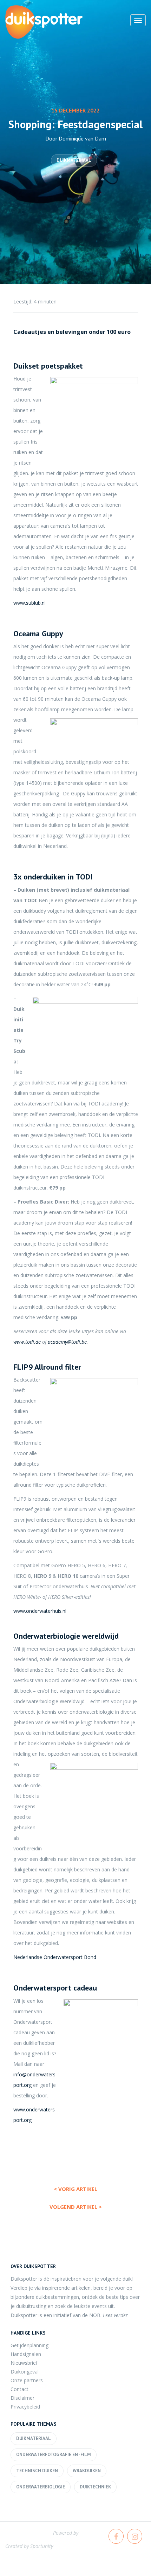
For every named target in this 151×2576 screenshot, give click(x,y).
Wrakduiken (87, 2471)
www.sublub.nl (29, 603)
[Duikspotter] (44, 22)
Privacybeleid (25, 2407)
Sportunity (42, 2546)
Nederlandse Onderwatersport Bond (55, 1957)
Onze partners (27, 2380)
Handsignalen (26, 2354)
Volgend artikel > (76, 2207)
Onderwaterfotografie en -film (54, 2455)
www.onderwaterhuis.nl (40, 1611)
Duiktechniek (95, 2487)
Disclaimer (22, 2398)
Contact (19, 2389)
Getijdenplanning (29, 2345)
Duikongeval (25, 2372)
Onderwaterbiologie (41, 2487)
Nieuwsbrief (24, 2363)
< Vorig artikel (75, 2189)
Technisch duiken (37, 2471)
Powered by (66, 2533)
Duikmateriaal (74, 160)
